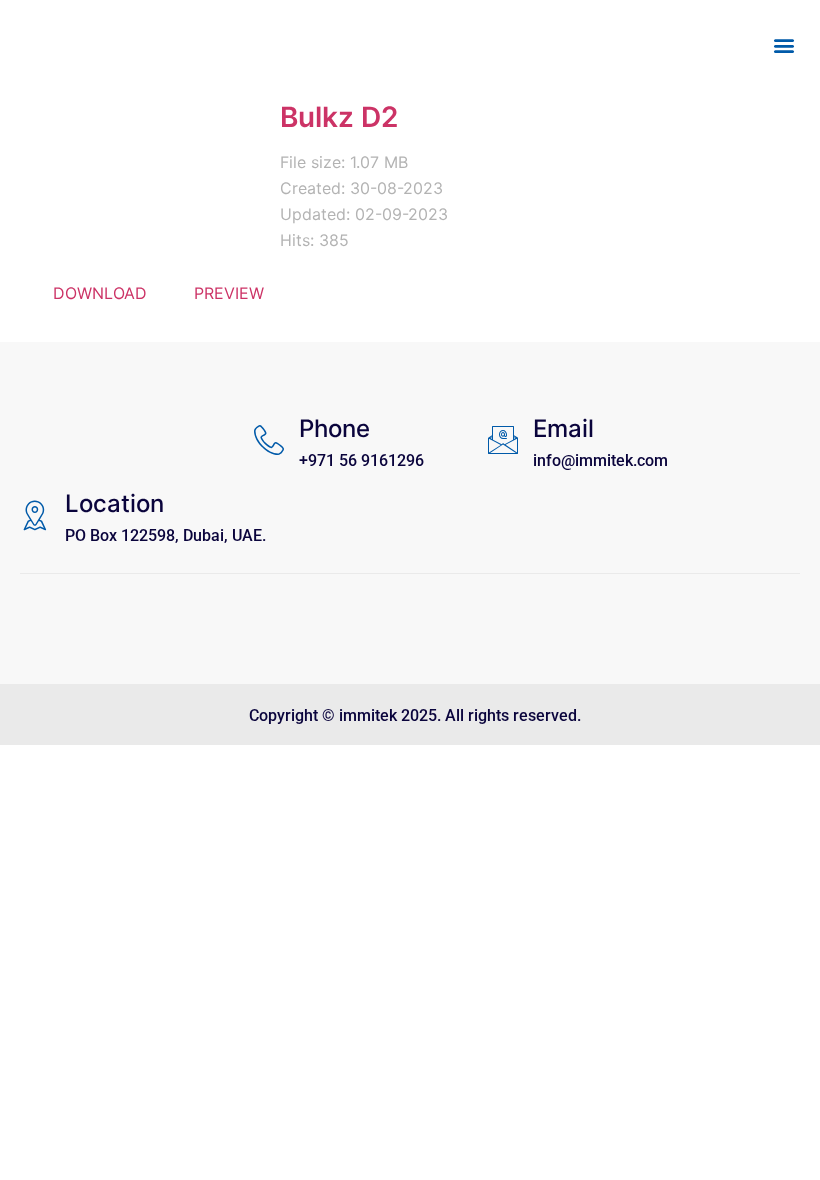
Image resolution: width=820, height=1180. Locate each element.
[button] (783, 45)
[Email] (503, 440)
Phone (334, 428)
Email (563, 428)
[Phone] (269, 440)
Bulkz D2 (339, 117)
